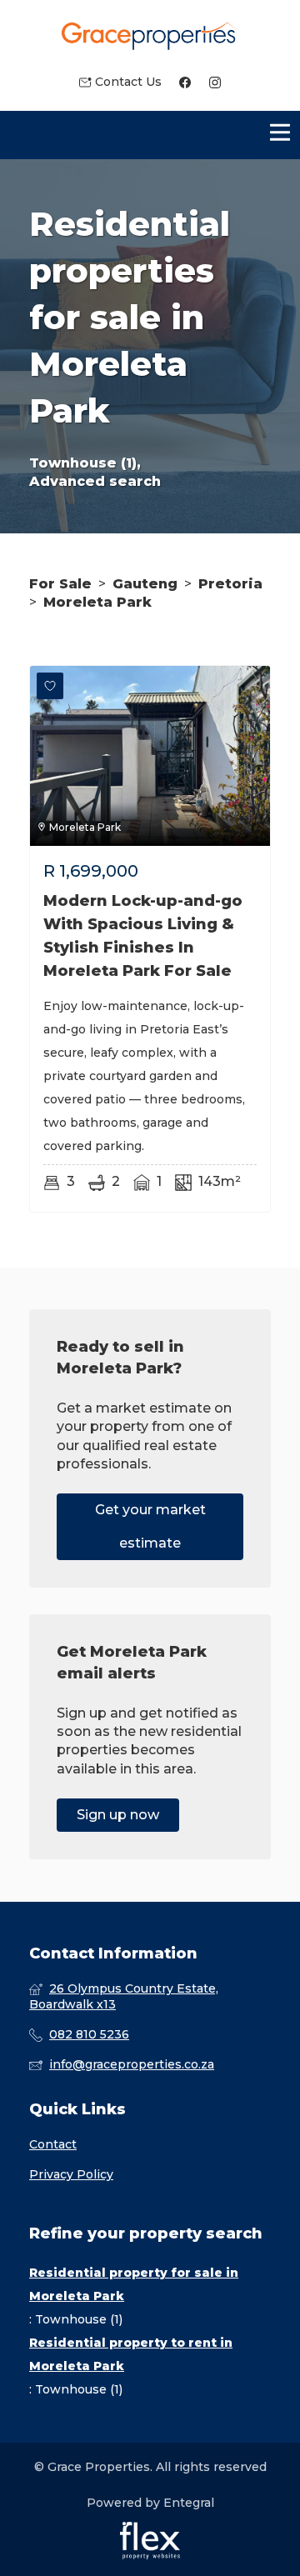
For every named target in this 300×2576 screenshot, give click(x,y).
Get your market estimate (150, 1526)
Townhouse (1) (79, 2319)
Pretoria (230, 584)
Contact (53, 2144)
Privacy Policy (71, 2174)
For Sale (60, 584)
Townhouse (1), (85, 463)
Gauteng (145, 584)
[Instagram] (215, 82)
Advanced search (95, 481)
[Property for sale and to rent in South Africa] (150, 37)
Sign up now (118, 1815)
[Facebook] (185, 82)
